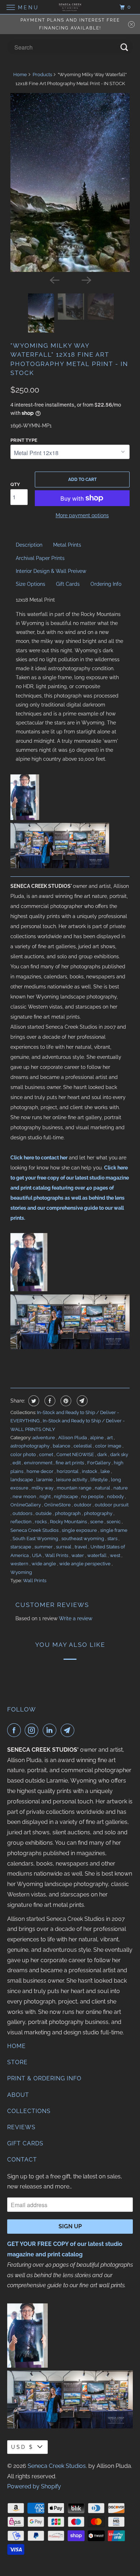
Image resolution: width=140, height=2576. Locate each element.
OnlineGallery (26, 1505)
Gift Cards (25, 2143)
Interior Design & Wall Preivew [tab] (51, 571)
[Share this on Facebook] (49, 1401)
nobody (116, 1497)
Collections (29, 2111)
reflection (22, 1522)
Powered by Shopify (34, 2486)
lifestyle (100, 1480)
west (116, 1555)
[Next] (86, 280)
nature (121, 1488)
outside (44, 1513)
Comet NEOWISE (76, 1454)
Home (20, 75)
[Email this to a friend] (81, 1401)
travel (81, 1547)
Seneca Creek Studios (35, 1530)
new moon (25, 1497)
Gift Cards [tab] (68, 584)
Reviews (21, 2127)
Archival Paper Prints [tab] (40, 558)
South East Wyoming (36, 1539)
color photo (24, 1454)
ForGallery (99, 1463)
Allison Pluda (73, 1438)
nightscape (66, 1497)
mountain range (75, 1488)
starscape (21, 1547)
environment (39, 1463)
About (18, 2095)
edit (17, 1463)
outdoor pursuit (112, 1505)
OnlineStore (58, 1505)
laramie (45, 1480)
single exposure (80, 1530)
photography (99, 1513)
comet (47, 1454)
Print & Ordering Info (44, 2078)
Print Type (24, 440)
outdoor (83, 1505)
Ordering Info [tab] (106, 584)
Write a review (76, 1618)
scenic (114, 1522)
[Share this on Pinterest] (65, 1401)
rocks (41, 1522)
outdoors (23, 1513)
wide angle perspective (85, 1564)
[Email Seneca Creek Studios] (69, 1730)
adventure (44, 1438)
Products (42, 75)
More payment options (82, 515)
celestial (83, 1446)
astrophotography (31, 1446)
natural (103, 1488)
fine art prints (70, 1463)
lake (106, 1471)
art (110, 1438)
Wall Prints (57, 1555)
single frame (114, 1530)
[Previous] (54, 280)
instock (90, 1471)
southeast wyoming (83, 1539)
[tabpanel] (70, 680)
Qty (15, 484)
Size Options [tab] (31, 584)
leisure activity (72, 1480)
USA (37, 1555)
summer (44, 1547)
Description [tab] (29, 545)
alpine (97, 1438)
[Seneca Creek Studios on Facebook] (15, 1730)
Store (17, 2062)
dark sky (119, 1454)
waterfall (97, 1555)
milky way (43, 1488)
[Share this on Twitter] (33, 1401)
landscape (22, 1480)
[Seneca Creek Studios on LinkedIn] (51, 1730)
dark (103, 1454)
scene (97, 1522)
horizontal (68, 1471)
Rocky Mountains (69, 1522)
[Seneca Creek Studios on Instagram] (33, 1730)
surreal (64, 1547)
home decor (41, 1471)
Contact (22, 2160)
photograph (68, 1513)
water (78, 1555)
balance (62, 1446)
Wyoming (21, 1572)
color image (109, 1446)
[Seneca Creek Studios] (70, 7)
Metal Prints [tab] (67, 545)
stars (113, 1539)
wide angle (44, 1564)
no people (93, 1497)
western (20, 1564)
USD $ (22, 2447)
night (46, 1497)
